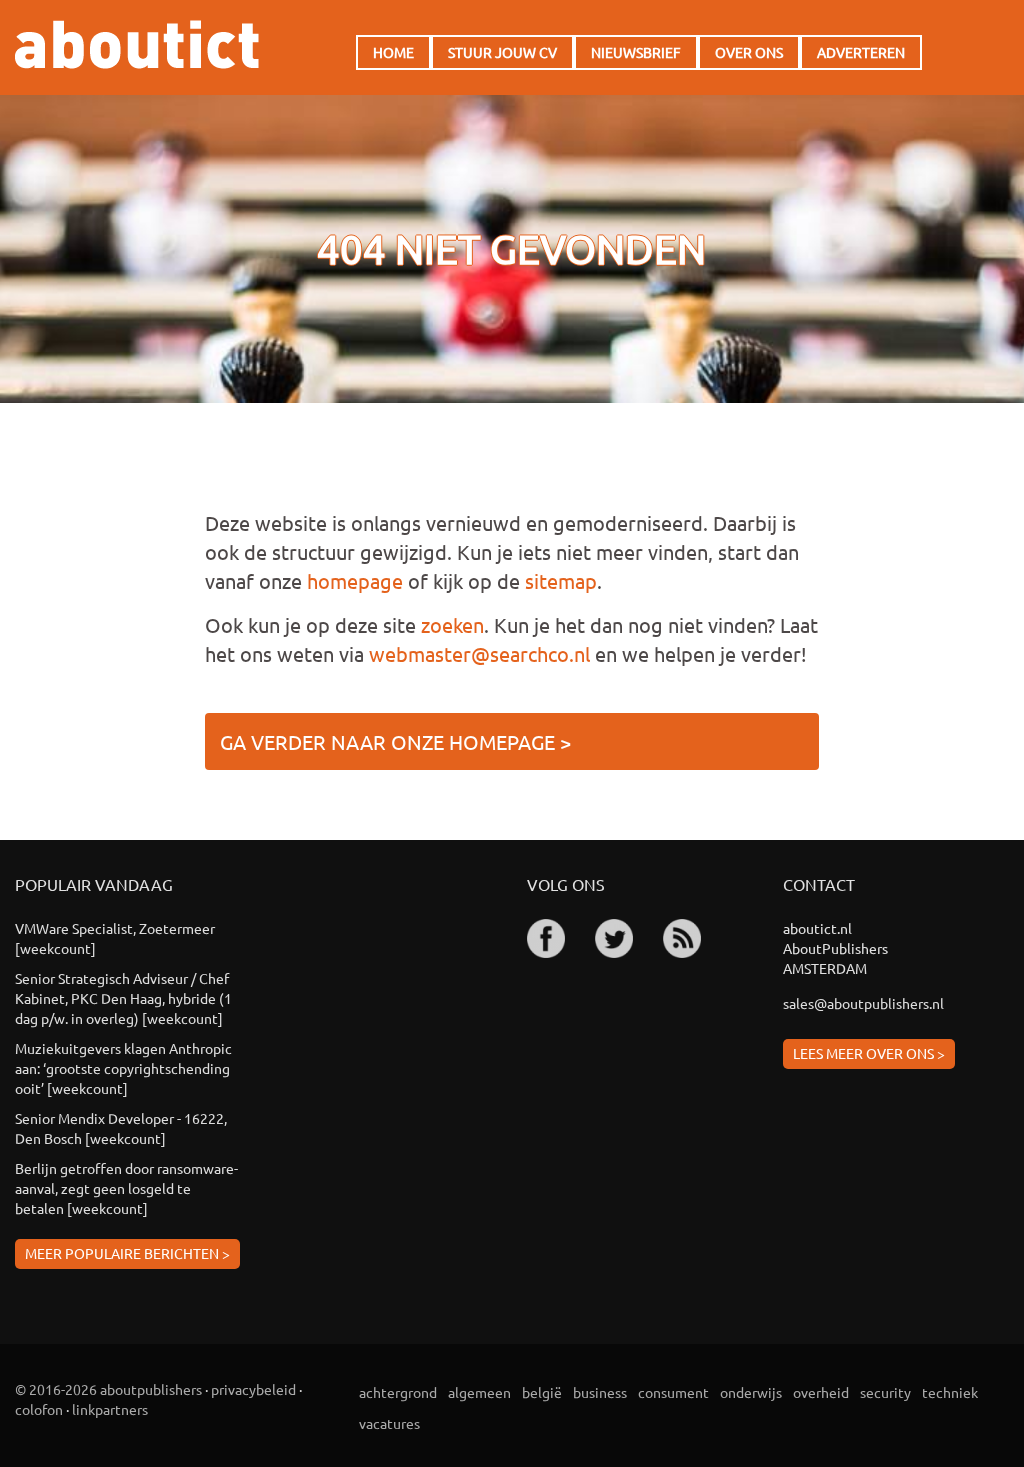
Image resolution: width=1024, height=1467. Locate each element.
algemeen (479, 1392)
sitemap (561, 580)
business (600, 1392)
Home (393, 52)
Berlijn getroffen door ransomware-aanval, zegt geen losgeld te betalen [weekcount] (126, 1188)
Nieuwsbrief (636, 52)
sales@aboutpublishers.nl (863, 1003)
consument (673, 1392)
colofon (39, 1409)
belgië (542, 1392)
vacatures (389, 1423)
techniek (950, 1392)
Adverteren (861, 52)
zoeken (452, 624)
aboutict (137, 44)
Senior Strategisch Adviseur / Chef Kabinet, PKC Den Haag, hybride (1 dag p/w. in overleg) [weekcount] (123, 998)
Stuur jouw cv (502, 52)
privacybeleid (253, 1389)
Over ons (749, 52)
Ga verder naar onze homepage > (395, 741)
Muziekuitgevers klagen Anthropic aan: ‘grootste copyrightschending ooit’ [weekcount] (123, 1068)
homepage (355, 580)
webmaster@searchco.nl (479, 653)
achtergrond (398, 1392)
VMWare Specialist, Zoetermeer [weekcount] (115, 938)
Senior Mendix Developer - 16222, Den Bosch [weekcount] (121, 1128)
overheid (821, 1392)
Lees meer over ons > (869, 1053)
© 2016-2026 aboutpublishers (108, 1389)
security (885, 1392)
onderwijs (751, 1392)
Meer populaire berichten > (127, 1253)
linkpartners (110, 1409)
